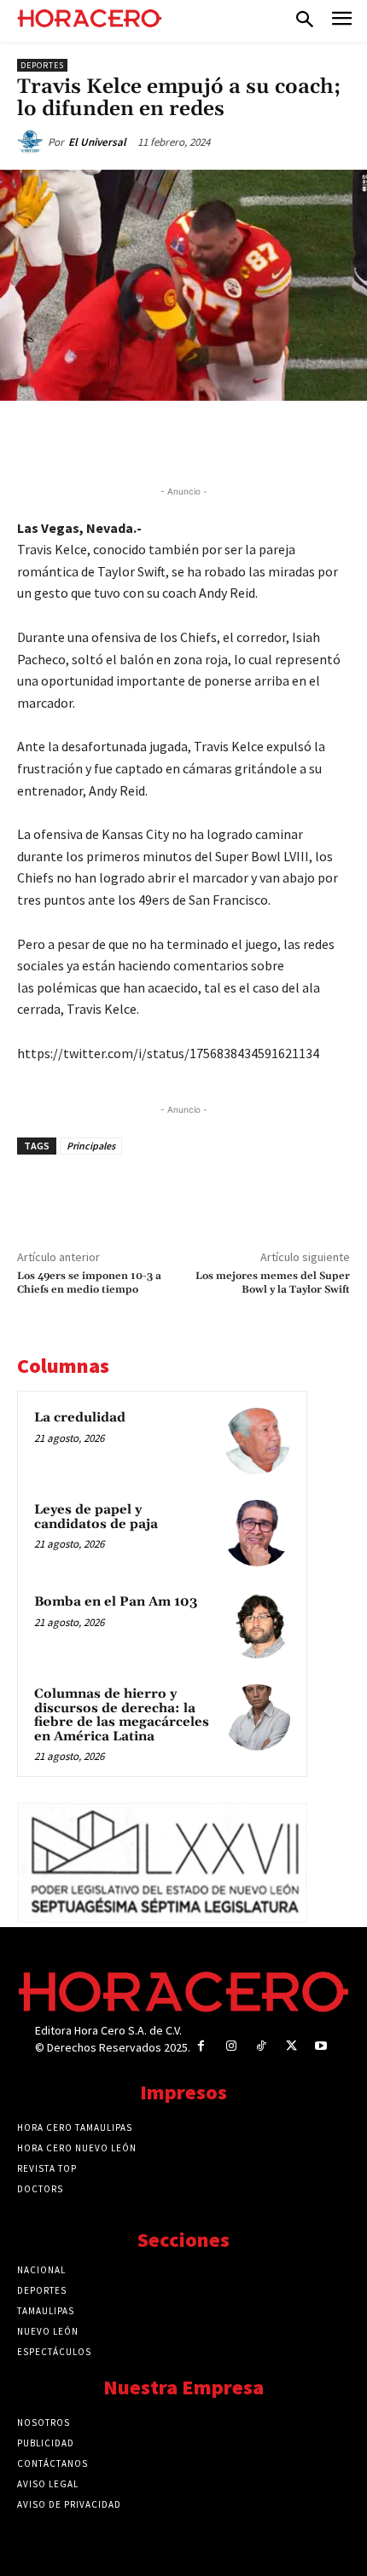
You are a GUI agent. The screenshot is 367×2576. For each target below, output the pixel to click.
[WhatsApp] (166, 440)
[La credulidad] (257, 1441)
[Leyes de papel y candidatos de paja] (257, 1533)
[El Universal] (32, 142)
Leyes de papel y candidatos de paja (96, 1517)
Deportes (42, 65)
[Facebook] (88, 440)
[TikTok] (261, 2046)
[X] (127, 440)
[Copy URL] (245, 440)
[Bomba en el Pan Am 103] (257, 1625)
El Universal (97, 142)
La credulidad (80, 1418)
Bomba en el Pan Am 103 (116, 1602)
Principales (91, 1146)
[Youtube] (321, 2046)
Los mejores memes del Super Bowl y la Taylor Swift (273, 1283)
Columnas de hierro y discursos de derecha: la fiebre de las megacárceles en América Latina (122, 1715)
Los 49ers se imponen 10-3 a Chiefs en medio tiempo (89, 1283)
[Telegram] (206, 440)
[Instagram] (231, 2046)
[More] (285, 440)
